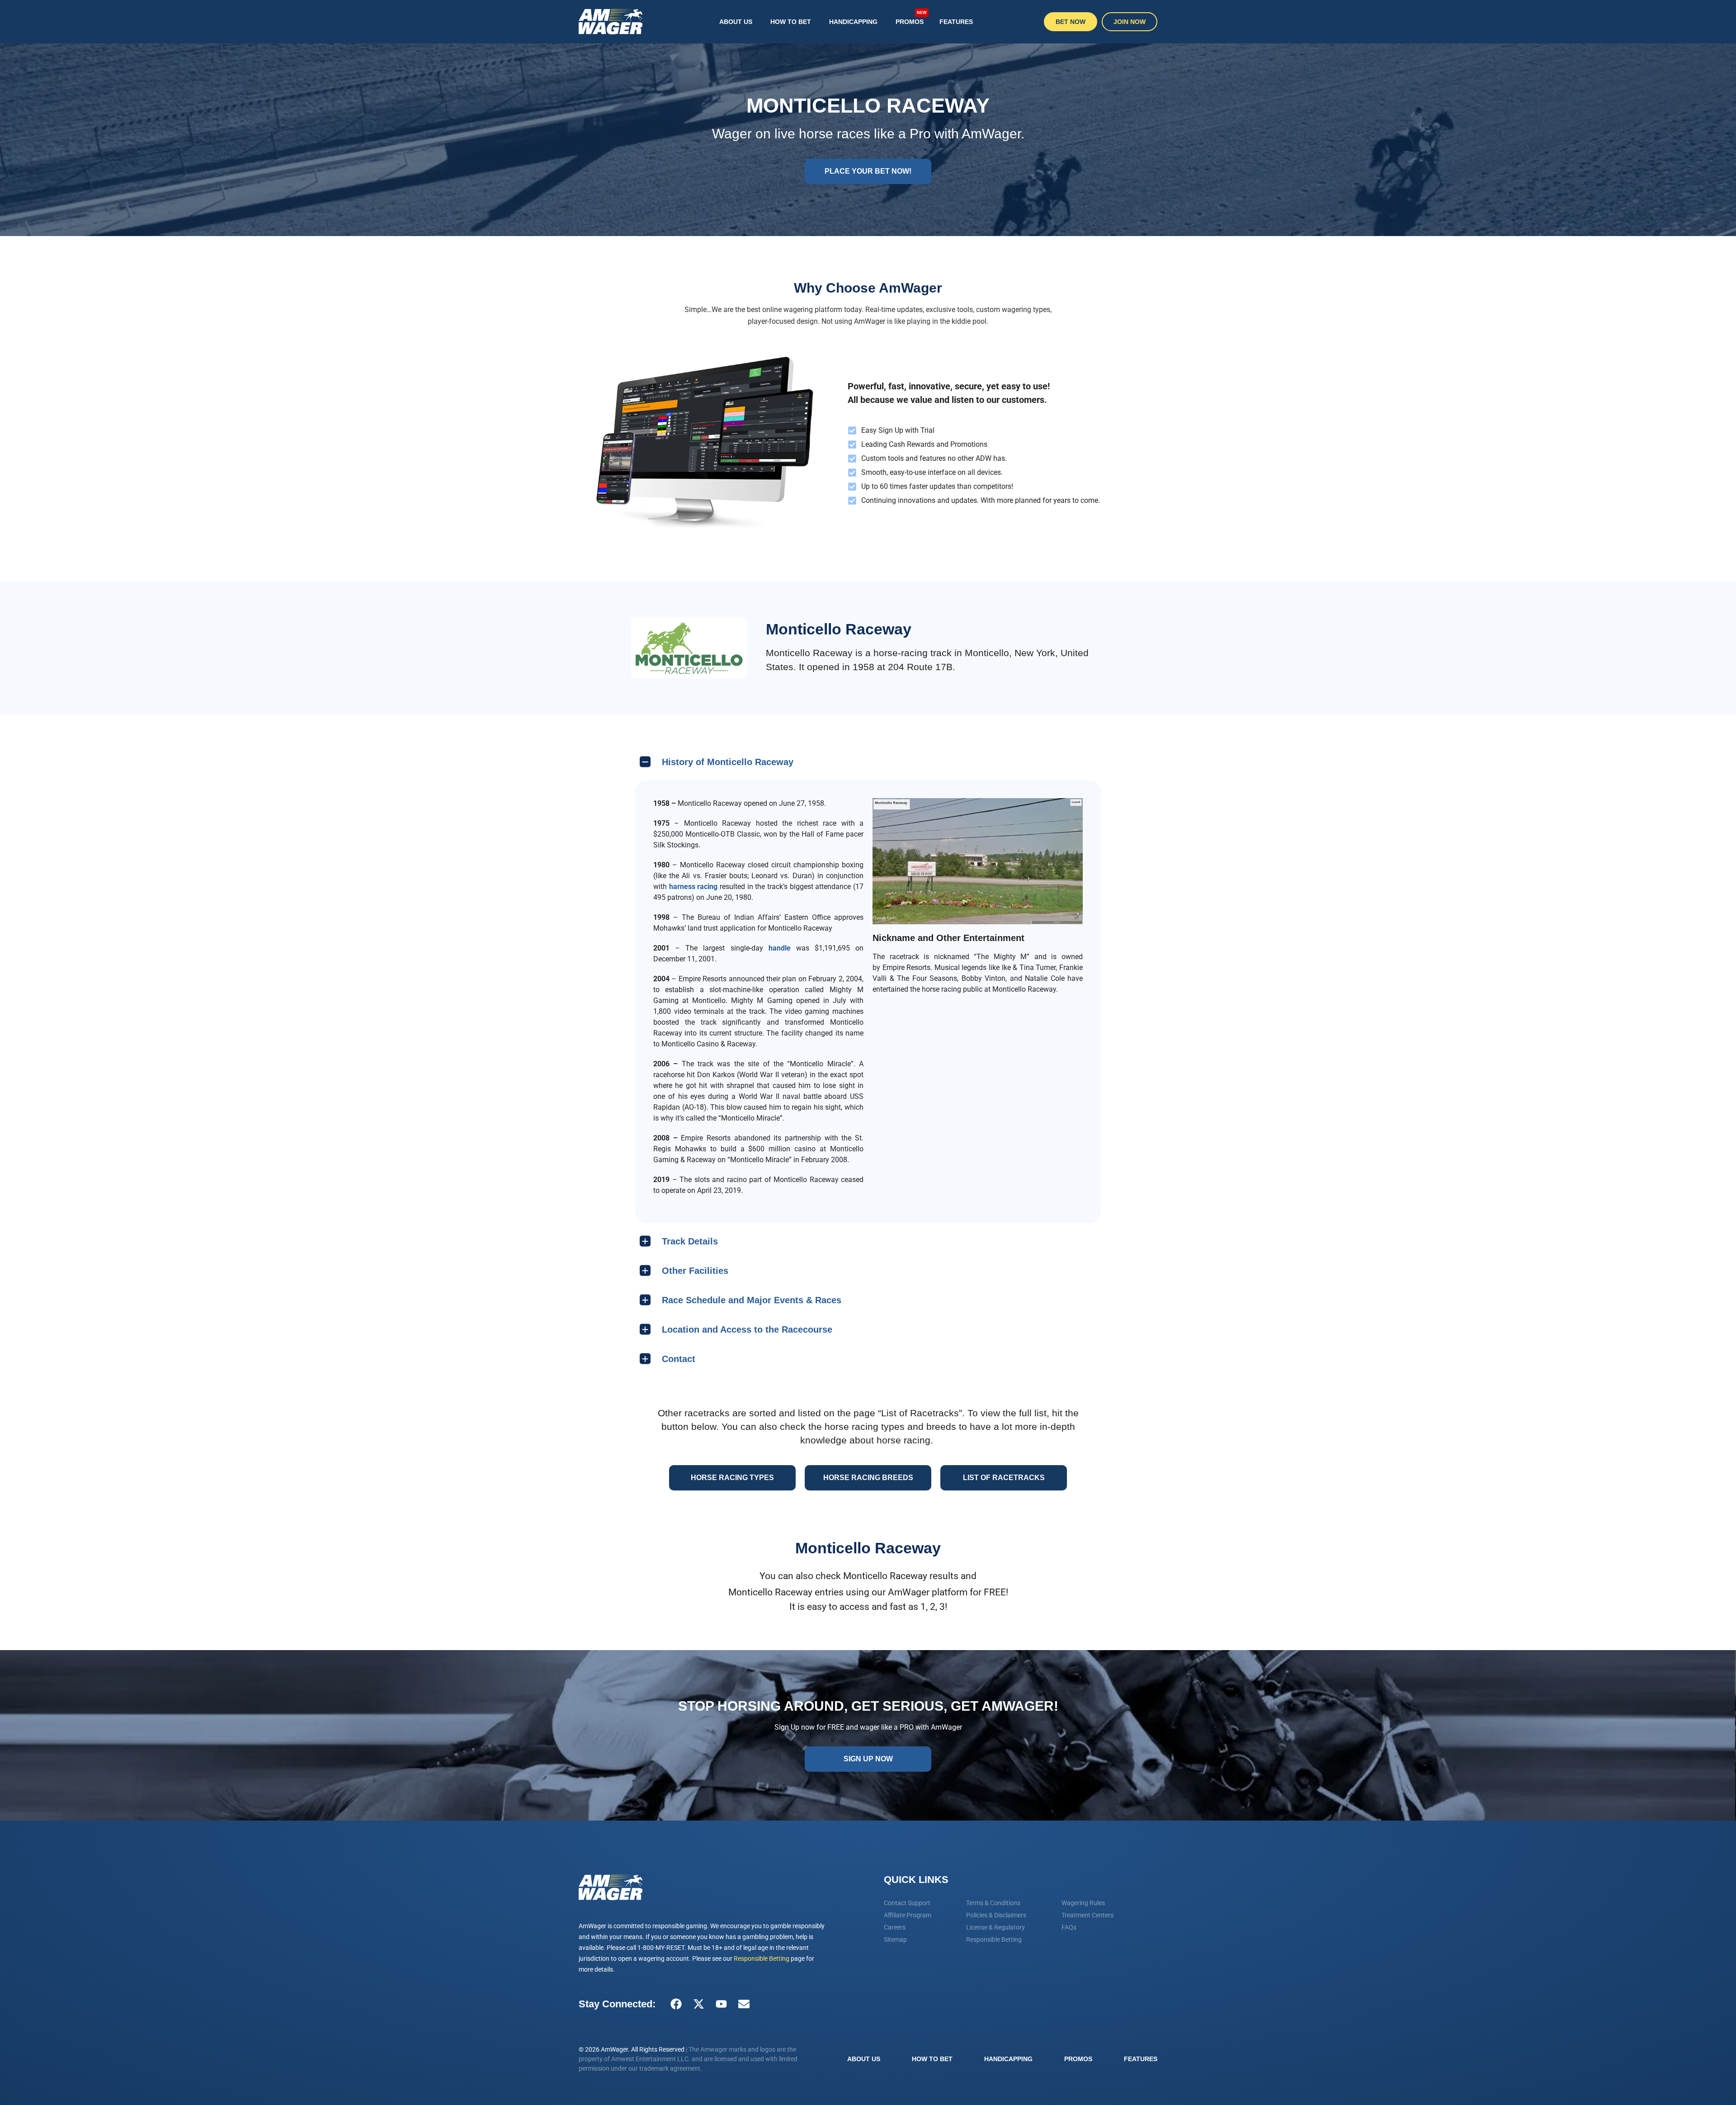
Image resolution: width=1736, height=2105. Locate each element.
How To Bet (791, 22)
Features (956, 22)
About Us (736, 22)
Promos (911, 18)
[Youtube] (721, 2004)
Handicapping (853, 22)
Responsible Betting (762, 1958)
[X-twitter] (698, 2004)
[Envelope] (744, 2004)
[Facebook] (676, 2004)
